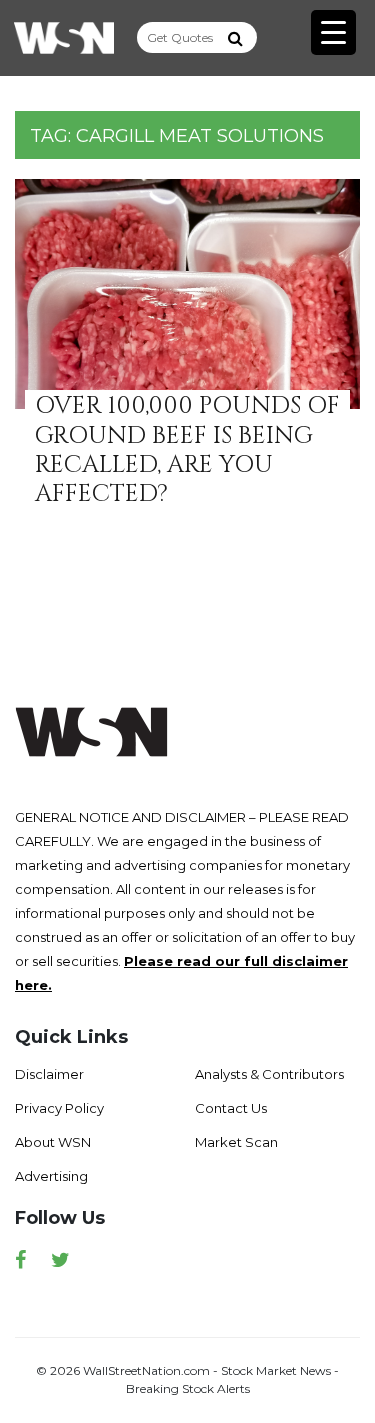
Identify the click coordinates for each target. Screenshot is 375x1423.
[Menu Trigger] (333, 32)
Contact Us (231, 1108)
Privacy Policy (59, 1108)
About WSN (53, 1142)
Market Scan (236, 1142)
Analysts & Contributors (269, 1074)
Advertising (51, 1176)
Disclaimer (49, 1074)
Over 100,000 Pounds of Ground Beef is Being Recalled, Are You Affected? (187, 450)
